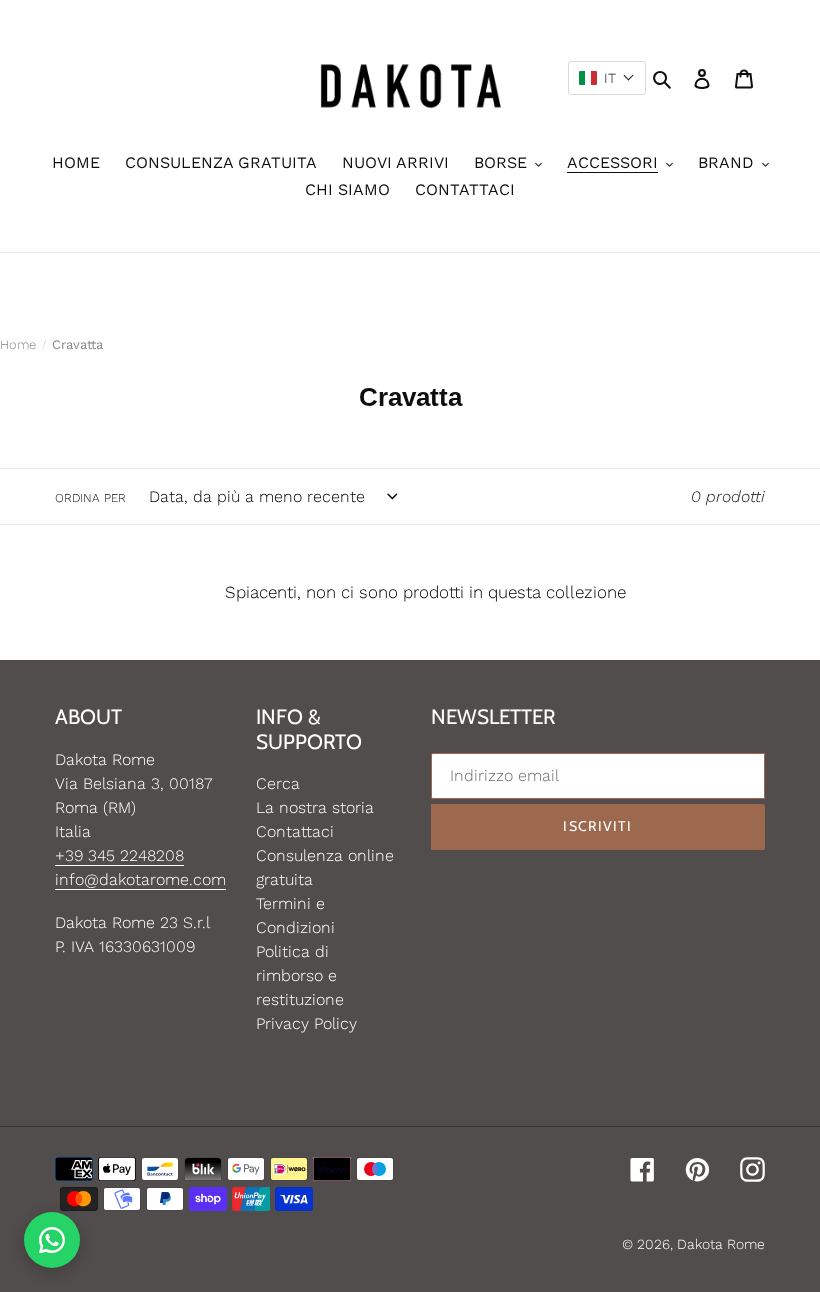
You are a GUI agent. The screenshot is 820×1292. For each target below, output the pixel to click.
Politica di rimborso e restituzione (300, 975)
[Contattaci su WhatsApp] (52, 1240)
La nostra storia (315, 807)
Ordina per (90, 498)
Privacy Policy (306, 1023)
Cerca (278, 783)
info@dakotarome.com (140, 879)
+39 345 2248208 (119, 855)
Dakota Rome (721, 1244)
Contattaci (295, 831)
